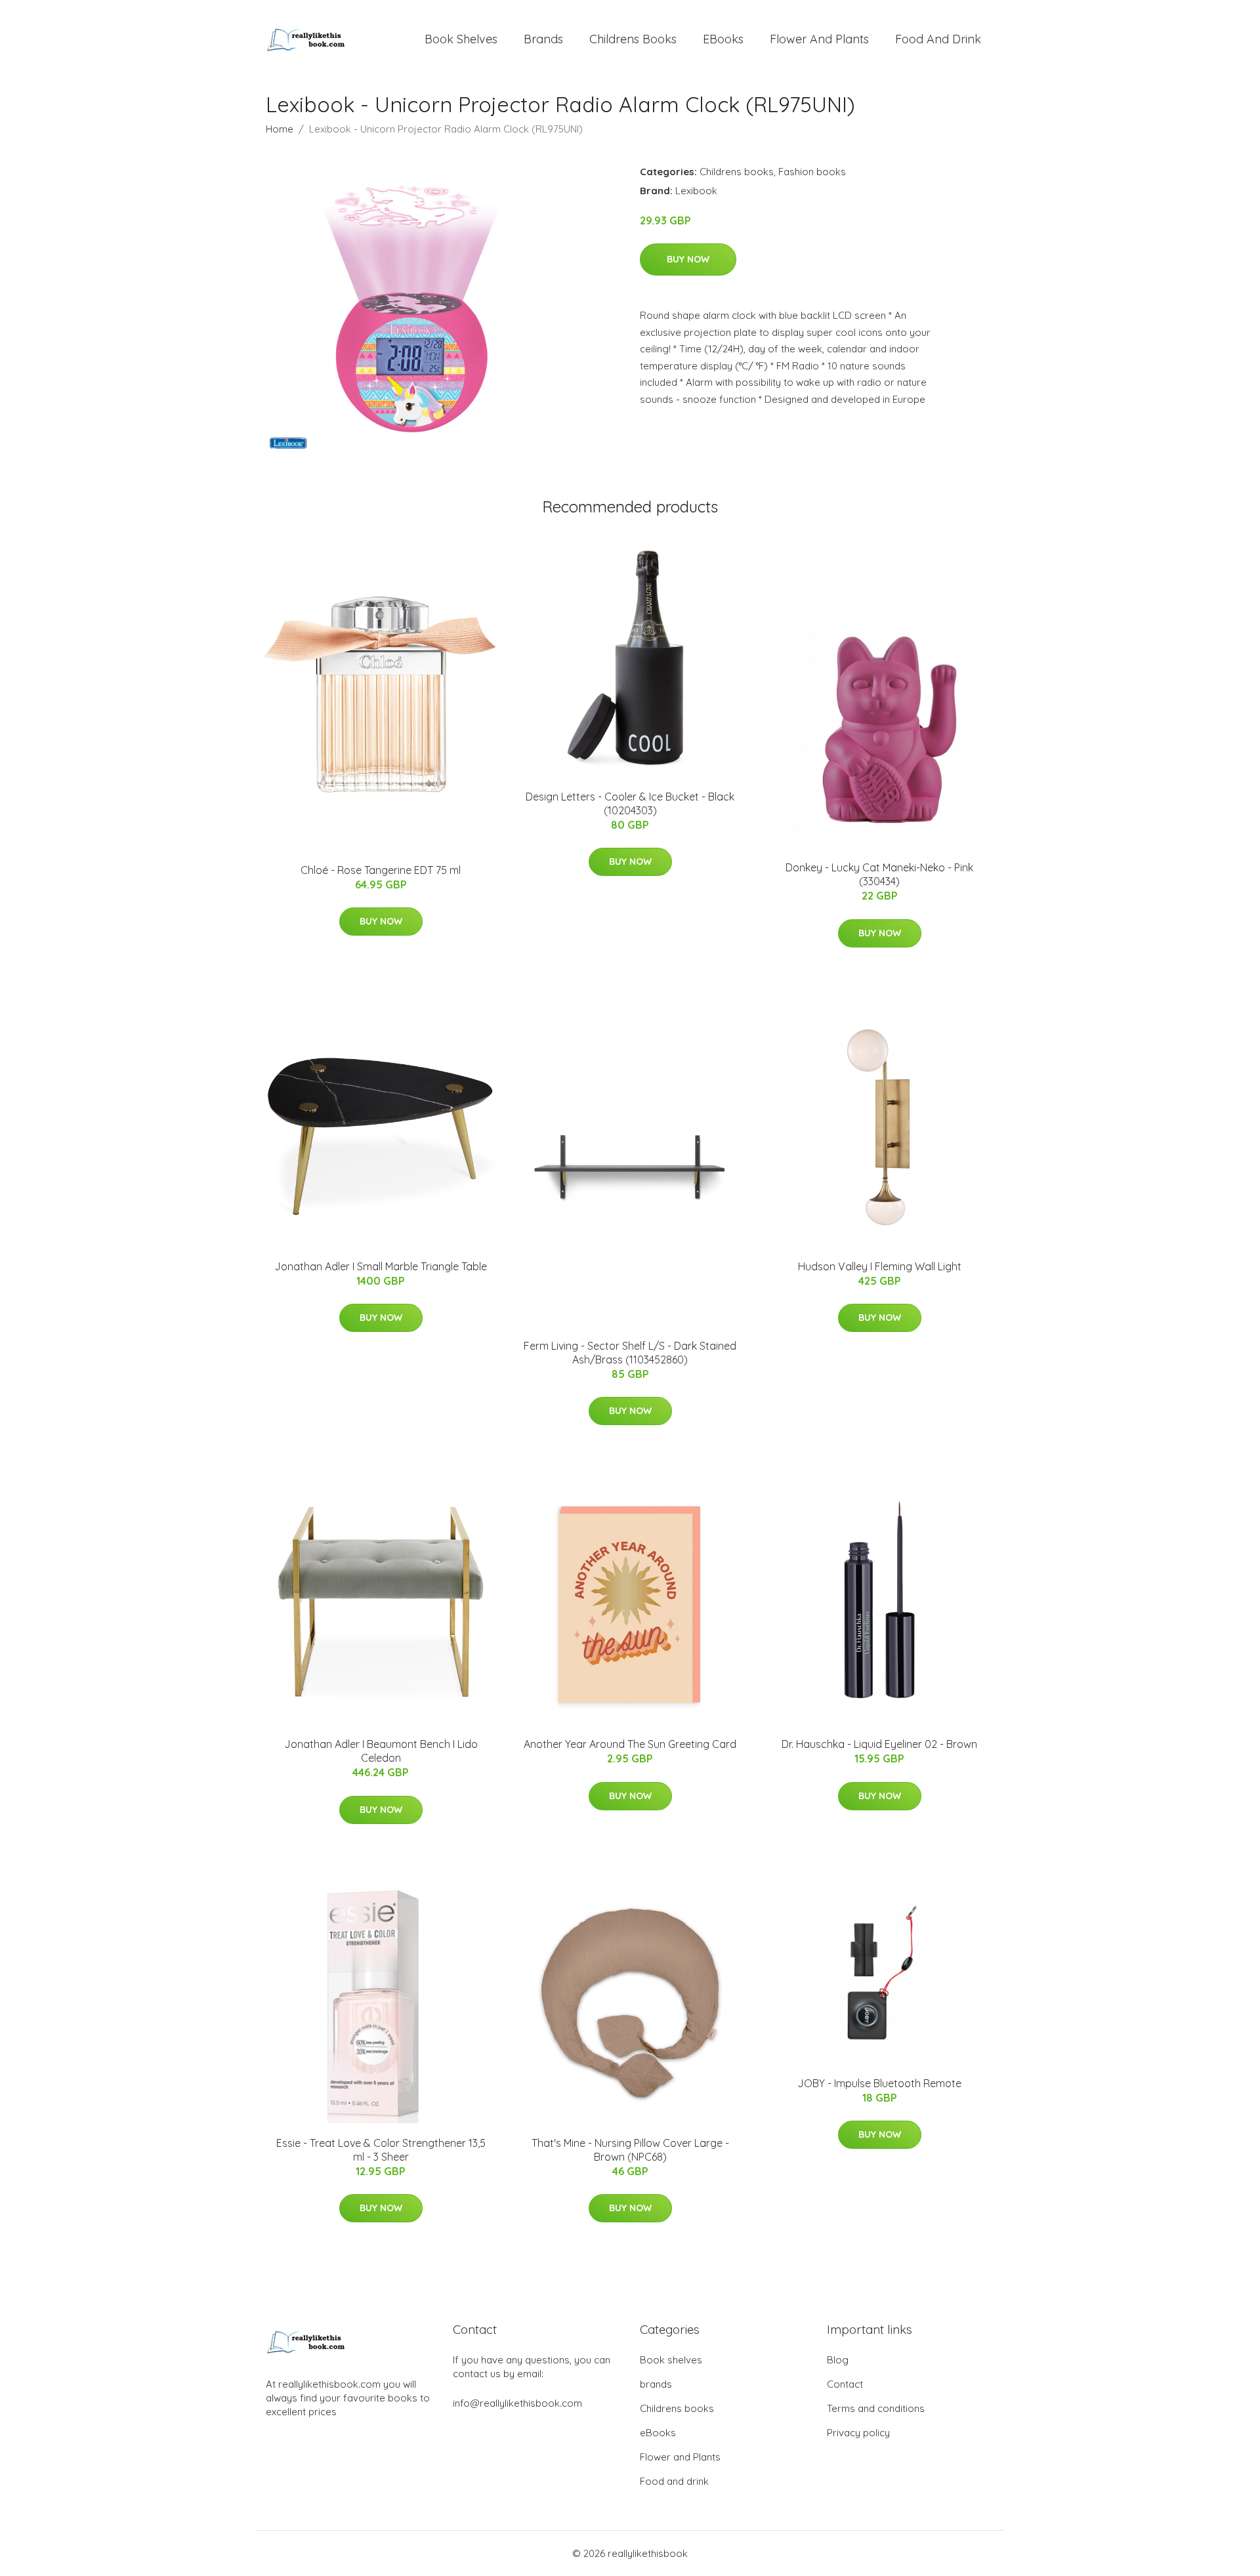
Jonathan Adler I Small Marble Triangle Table (381, 1266)
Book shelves (461, 39)
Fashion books (812, 172)
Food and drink (938, 39)
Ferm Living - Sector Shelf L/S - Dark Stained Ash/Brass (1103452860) (630, 1353)
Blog (838, 2360)
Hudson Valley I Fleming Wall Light (880, 1266)
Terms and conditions (876, 2408)
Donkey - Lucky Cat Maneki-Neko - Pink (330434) (879, 874)
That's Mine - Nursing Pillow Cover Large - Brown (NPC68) (630, 2150)
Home (280, 129)
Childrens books (633, 39)
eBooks (723, 39)
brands (543, 39)
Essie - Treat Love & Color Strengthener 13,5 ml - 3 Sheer (381, 2150)
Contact (845, 2384)
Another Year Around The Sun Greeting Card (630, 1744)
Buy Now (688, 259)
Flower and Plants (819, 39)
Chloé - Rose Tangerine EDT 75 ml (381, 870)
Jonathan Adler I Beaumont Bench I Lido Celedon (381, 1751)
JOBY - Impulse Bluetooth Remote (879, 2083)
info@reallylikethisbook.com (517, 2403)
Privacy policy (858, 2433)
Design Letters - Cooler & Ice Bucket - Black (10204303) (630, 803)
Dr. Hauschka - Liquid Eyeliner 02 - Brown (879, 1744)
